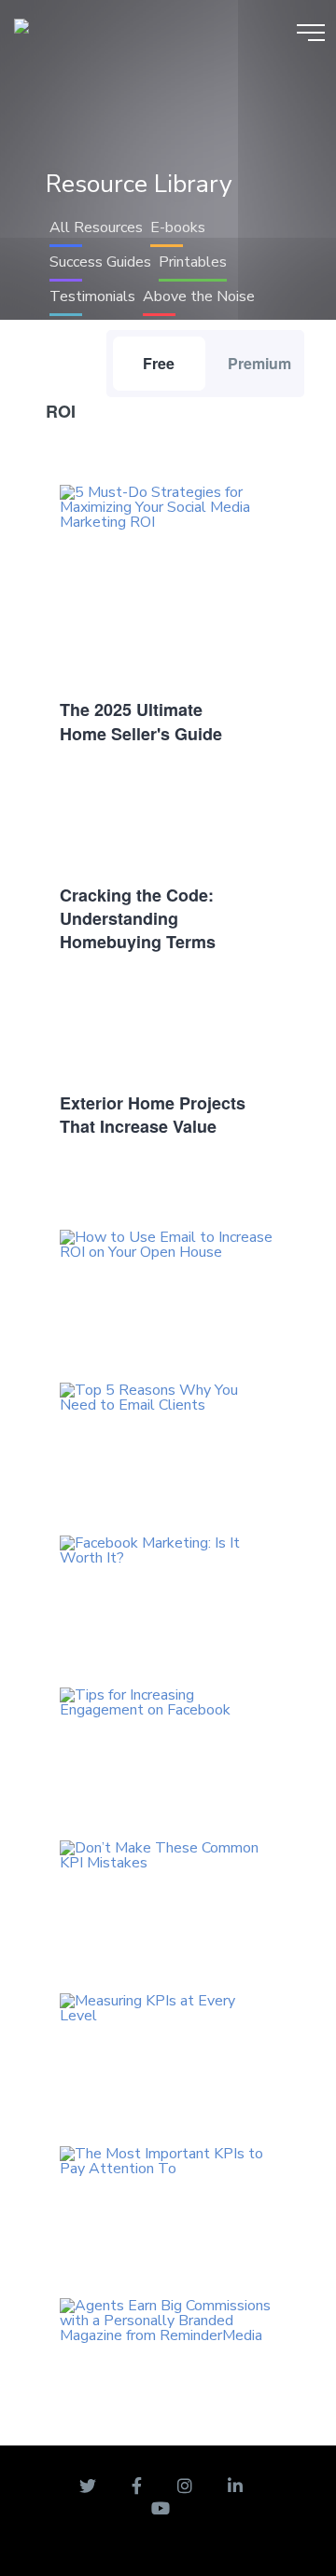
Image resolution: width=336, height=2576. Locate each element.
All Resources (96, 227)
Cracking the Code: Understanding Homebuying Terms (138, 918)
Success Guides (100, 262)
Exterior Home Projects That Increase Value (153, 1115)
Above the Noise (199, 296)
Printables (193, 262)
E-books (178, 227)
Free (159, 363)
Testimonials (92, 296)
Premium (259, 363)
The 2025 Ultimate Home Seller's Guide (141, 721)
